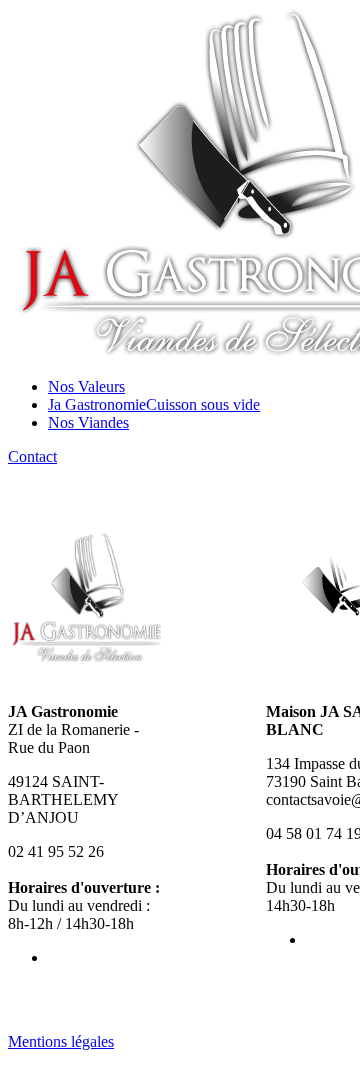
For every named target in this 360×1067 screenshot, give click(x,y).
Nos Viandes (88, 422)
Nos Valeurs (86, 386)
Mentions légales (61, 1041)
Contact (32, 456)
